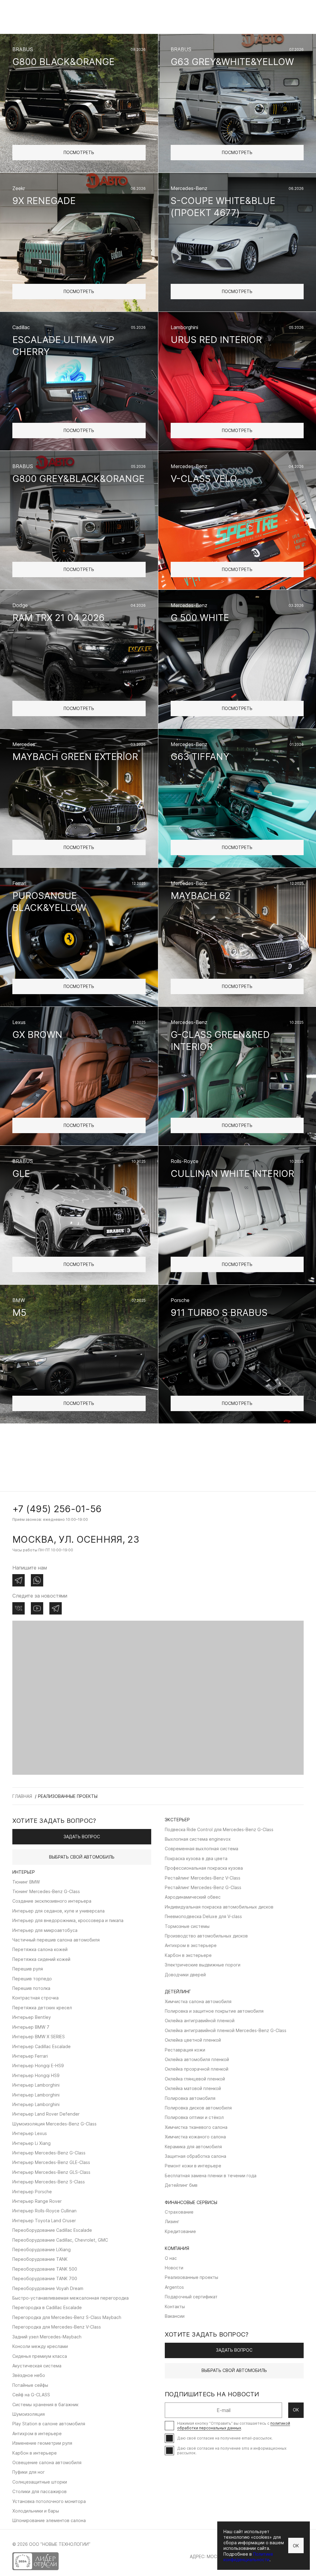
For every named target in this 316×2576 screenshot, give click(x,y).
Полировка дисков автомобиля (198, 2108)
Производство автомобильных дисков (206, 1936)
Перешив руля (28, 1969)
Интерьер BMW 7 (31, 2027)
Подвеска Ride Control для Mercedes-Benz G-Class (219, 1829)
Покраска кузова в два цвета (196, 1858)
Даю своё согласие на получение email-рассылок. (225, 2438)
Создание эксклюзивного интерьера (52, 1901)
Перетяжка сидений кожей (41, 1959)
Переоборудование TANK (40, 2259)
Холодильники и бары (36, 2511)
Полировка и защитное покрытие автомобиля (214, 2011)
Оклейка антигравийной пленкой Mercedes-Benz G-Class (226, 2030)
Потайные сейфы (30, 2385)
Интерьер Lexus (30, 2133)
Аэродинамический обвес (193, 1897)
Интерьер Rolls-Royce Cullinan (44, 2211)
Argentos (174, 2287)
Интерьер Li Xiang (31, 2143)
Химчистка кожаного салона (195, 2137)
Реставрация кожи (185, 2050)
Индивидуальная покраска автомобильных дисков (219, 1907)
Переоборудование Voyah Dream (48, 2288)
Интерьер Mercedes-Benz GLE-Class (51, 2162)
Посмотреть (79, 152)
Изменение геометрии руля (42, 2443)
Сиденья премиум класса (40, 2356)
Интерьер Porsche (32, 2192)
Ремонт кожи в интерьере (193, 2166)
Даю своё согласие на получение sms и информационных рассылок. (232, 2451)
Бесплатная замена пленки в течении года (211, 2176)
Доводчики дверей (185, 1975)
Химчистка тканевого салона (196, 2127)
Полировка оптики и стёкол (194, 2117)
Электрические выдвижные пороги (203, 1965)
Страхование (179, 2212)
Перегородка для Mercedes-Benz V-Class (57, 2327)
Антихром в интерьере (37, 2433)
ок (296, 2410)
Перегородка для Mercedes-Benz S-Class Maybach (67, 2317)
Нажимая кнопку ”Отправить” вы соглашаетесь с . (234, 2426)
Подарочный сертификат (191, 2297)
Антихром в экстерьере (191, 1945)
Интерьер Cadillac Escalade (42, 2046)
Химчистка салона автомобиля (198, 2001)
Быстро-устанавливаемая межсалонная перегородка (71, 2298)
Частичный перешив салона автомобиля (56, 1940)
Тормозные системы (187, 1926)
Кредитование (180, 2231)
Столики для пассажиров (39, 2491)
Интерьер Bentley (32, 2017)
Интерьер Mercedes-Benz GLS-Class (51, 2172)
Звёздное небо (29, 2375)
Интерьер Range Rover (37, 2201)
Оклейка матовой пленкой (193, 2088)
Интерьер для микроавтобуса (45, 1930)
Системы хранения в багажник (45, 2405)
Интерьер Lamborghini (36, 2085)
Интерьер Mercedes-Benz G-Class (49, 2153)
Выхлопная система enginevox (198, 1839)
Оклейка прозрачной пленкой (197, 2069)
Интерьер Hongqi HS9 (36, 2075)
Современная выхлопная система (202, 1849)
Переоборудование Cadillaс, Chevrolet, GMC (60, 2240)
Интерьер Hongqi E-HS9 (38, 2066)
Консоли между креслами (40, 2346)
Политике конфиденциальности (248, 2557)
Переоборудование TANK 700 (45, 2278)
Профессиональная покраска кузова (204, 1868)
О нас (171, 2258)
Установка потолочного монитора (49, 2501)
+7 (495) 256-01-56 (57, 1509)
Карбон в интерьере (35, 2453)
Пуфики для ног (29, 2472)
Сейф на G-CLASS (31, 2395)
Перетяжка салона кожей (40, 1949)
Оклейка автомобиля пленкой (197, 2059)
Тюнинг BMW (26, 1882)
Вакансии (175, 2316)
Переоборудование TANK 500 (45, 2269)
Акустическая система (37, 2366)
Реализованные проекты (191, 2277)
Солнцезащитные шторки (40, 2482)
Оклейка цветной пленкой (193, 2040)
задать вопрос (82, 1837)
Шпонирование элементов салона (49, 2520)
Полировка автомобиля (190, 2098)
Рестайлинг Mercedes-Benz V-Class (203, 1878)
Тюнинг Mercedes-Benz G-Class (46, 1891)
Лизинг (172, 2221)
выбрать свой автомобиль (82, 1857)
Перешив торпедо (32, 1979)
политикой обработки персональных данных (234, 2426)
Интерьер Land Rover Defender (46, 2114)
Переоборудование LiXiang (42, 2249)
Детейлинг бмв (181, 2185)
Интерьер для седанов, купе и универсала (58, 1911)
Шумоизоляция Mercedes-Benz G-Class (54, 2124)
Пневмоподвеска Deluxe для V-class (203, 1916)
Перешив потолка (31, 1988)
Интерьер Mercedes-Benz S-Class (49, 2182)
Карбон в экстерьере (188, 1955)
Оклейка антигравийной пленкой (200, 2021)
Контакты (175, 2307)
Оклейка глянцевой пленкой (195, 2079)
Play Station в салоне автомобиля (49, 2424)
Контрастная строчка (35, 1998)
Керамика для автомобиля (193, 2147)
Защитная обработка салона (195, 2156)
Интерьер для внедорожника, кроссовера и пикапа (68, 1920)
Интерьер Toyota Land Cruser (44, 2221)
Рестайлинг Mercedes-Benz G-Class (203, 1887)
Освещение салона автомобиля (47, 2462)
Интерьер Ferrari (30, 2056)
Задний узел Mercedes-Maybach (47, 2337)
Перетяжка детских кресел (42, 2008)
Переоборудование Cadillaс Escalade (52, 2230)
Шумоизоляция (29, 2414)
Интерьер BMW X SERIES (39, 2037)
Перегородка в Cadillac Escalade (47, 2307)
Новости (174, 2268)
